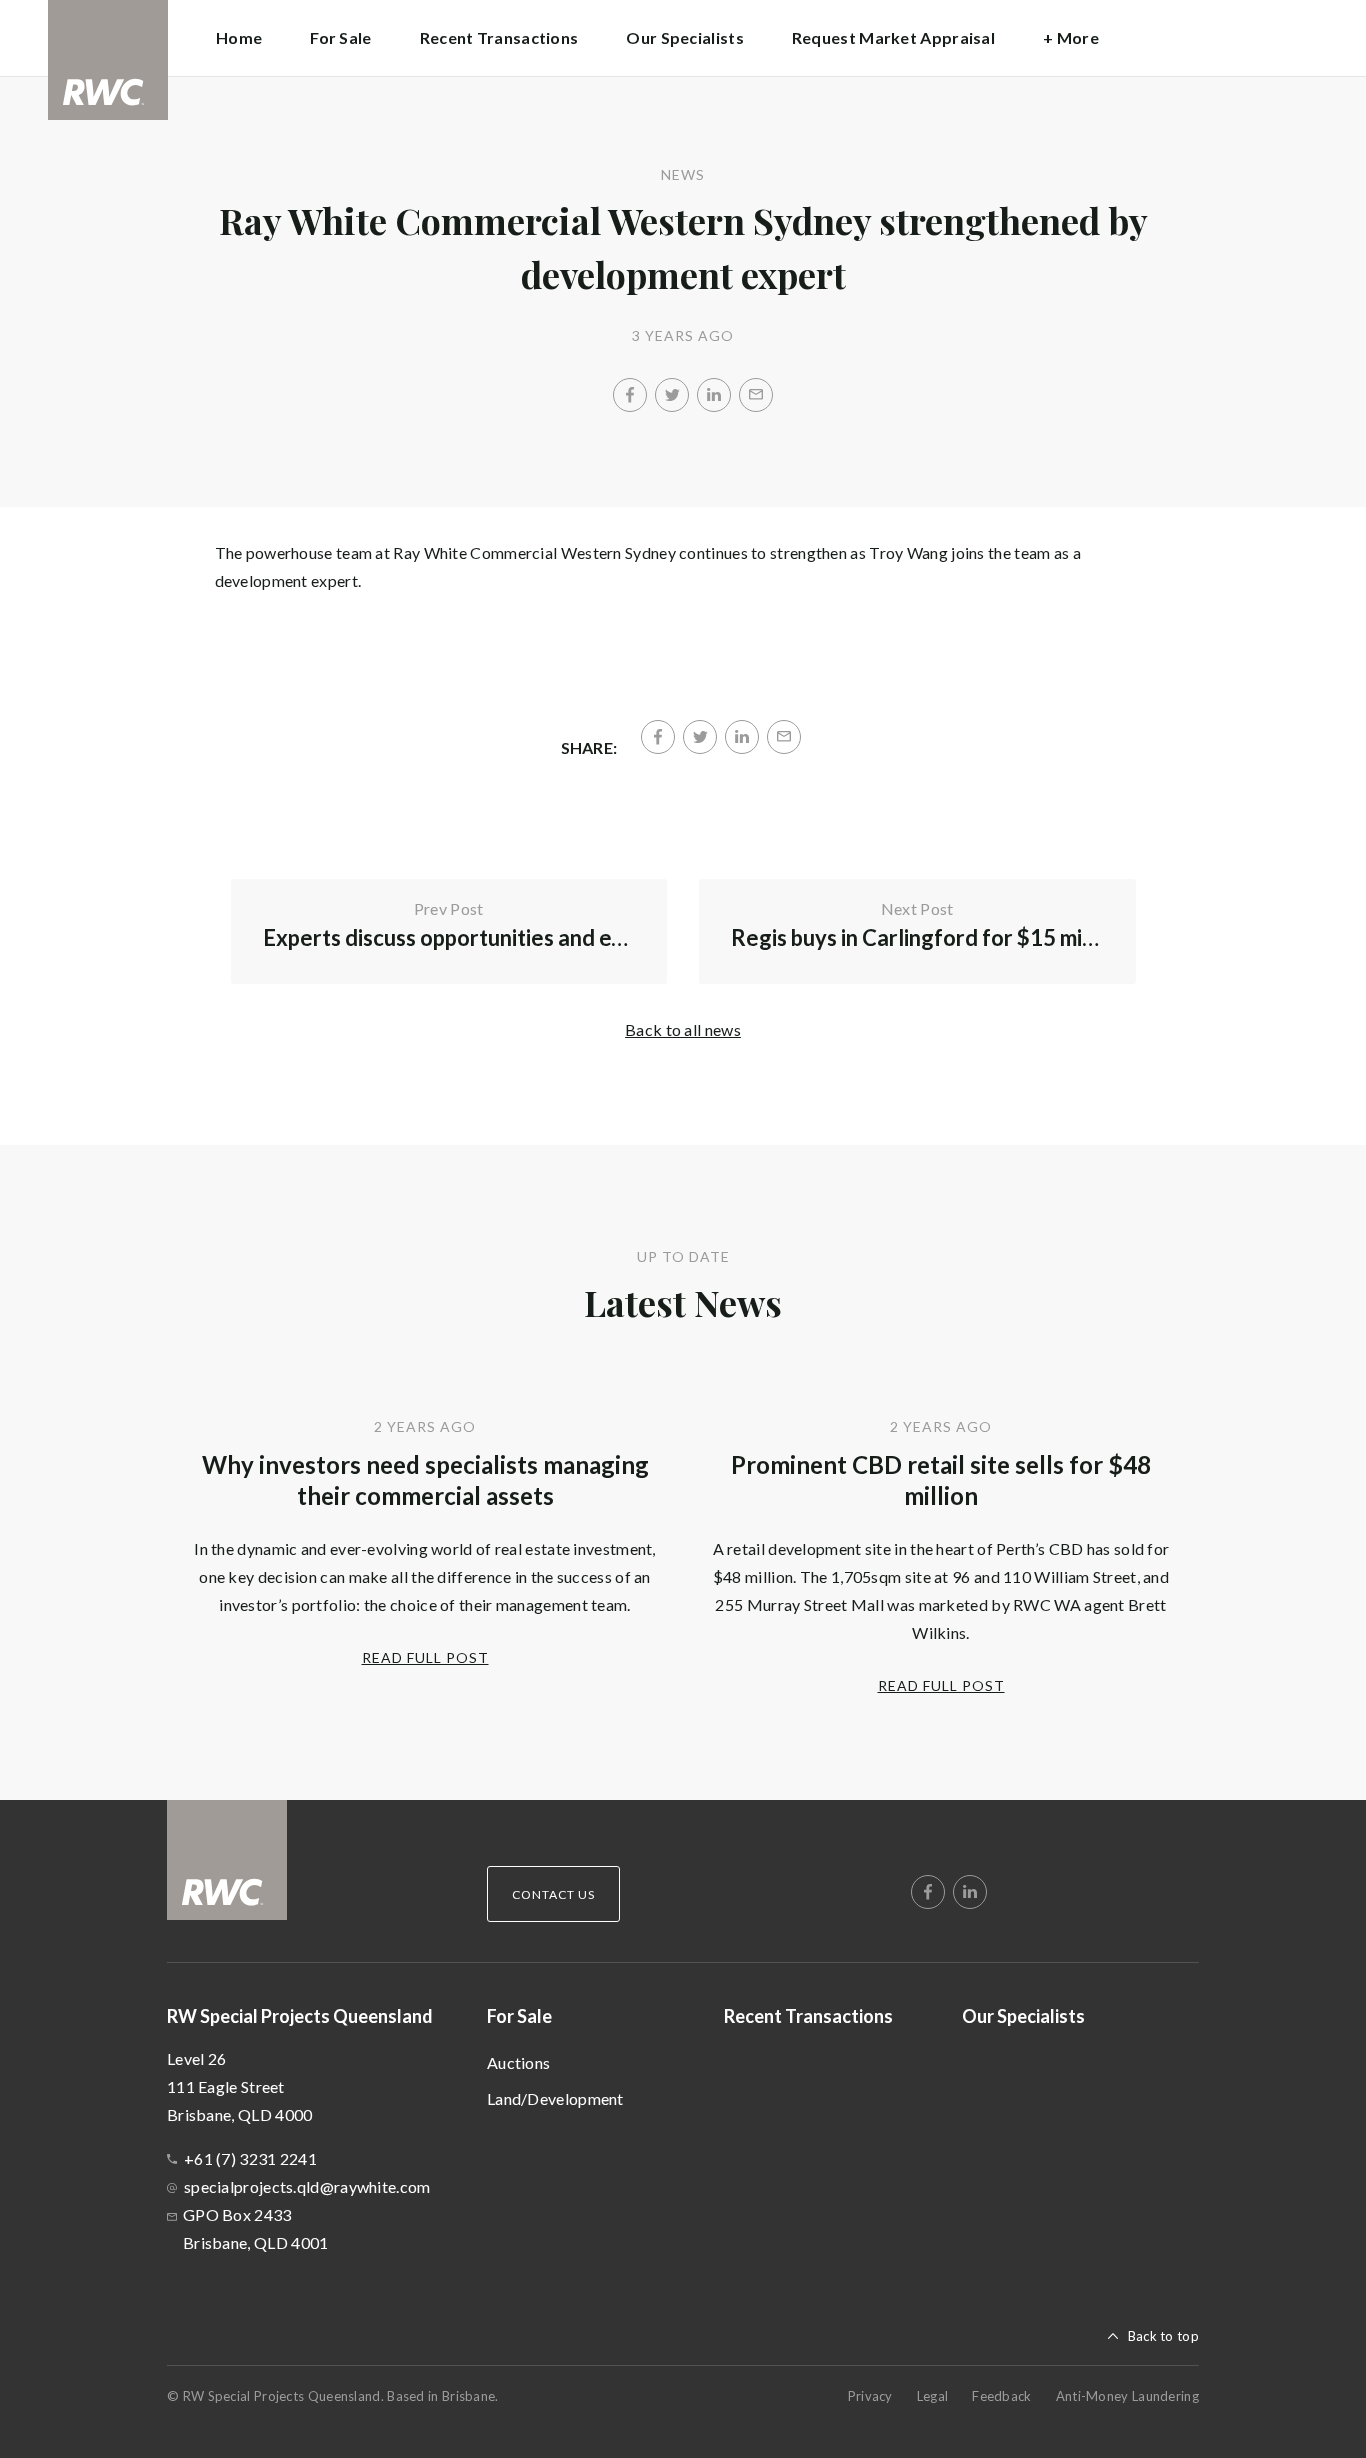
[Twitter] (672, 395)
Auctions (518, 2062)
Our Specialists (685, 37)
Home (239, 37)
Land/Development (555, 2098)
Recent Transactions (499, 37)
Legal (933, 2396)
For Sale (519, 2016)
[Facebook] (630, 395)
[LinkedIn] (714, 395)
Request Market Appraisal (893, 37)
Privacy (870, 2396)
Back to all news (683, 1029)
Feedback (1001, 2396)
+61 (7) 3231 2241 (250, 2158)
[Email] (756, 395)
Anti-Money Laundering (1127, 2396)
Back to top (1163, 2336)
